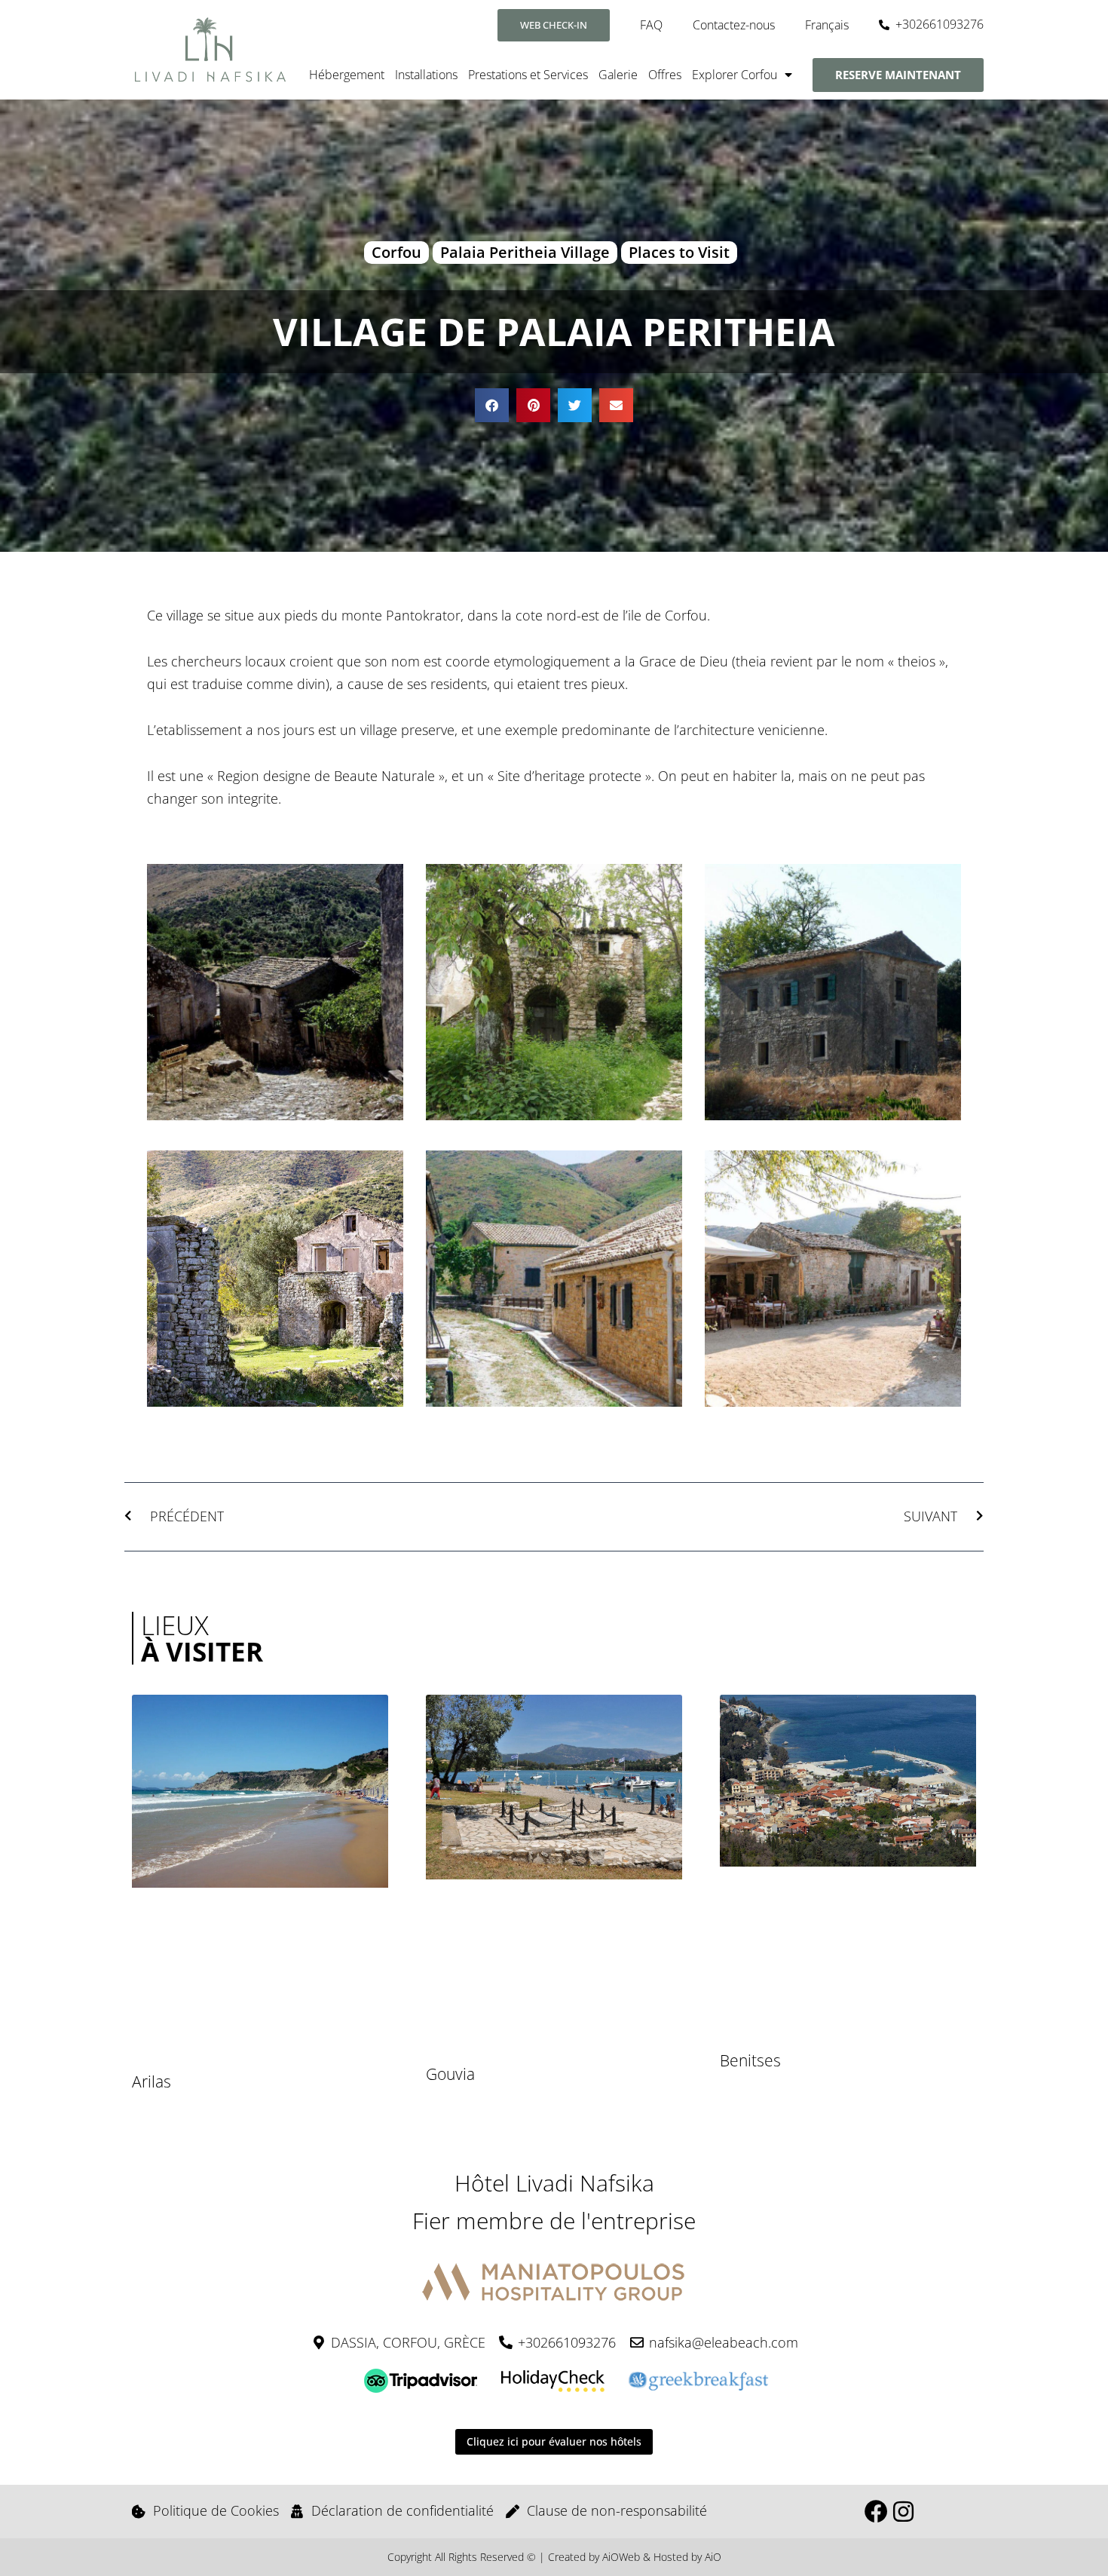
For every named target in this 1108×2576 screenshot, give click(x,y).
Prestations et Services (528, 75)
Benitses (750, 2060)
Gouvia (450, 2074)
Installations (426, 75)
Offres (665, 75)
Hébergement (347, 75)
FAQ (651, 25)
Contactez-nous (734, 25)
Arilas (152, 2081)
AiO (713, 2557)
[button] (492, 405)
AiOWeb (621, 2557)
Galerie (618, 75)
